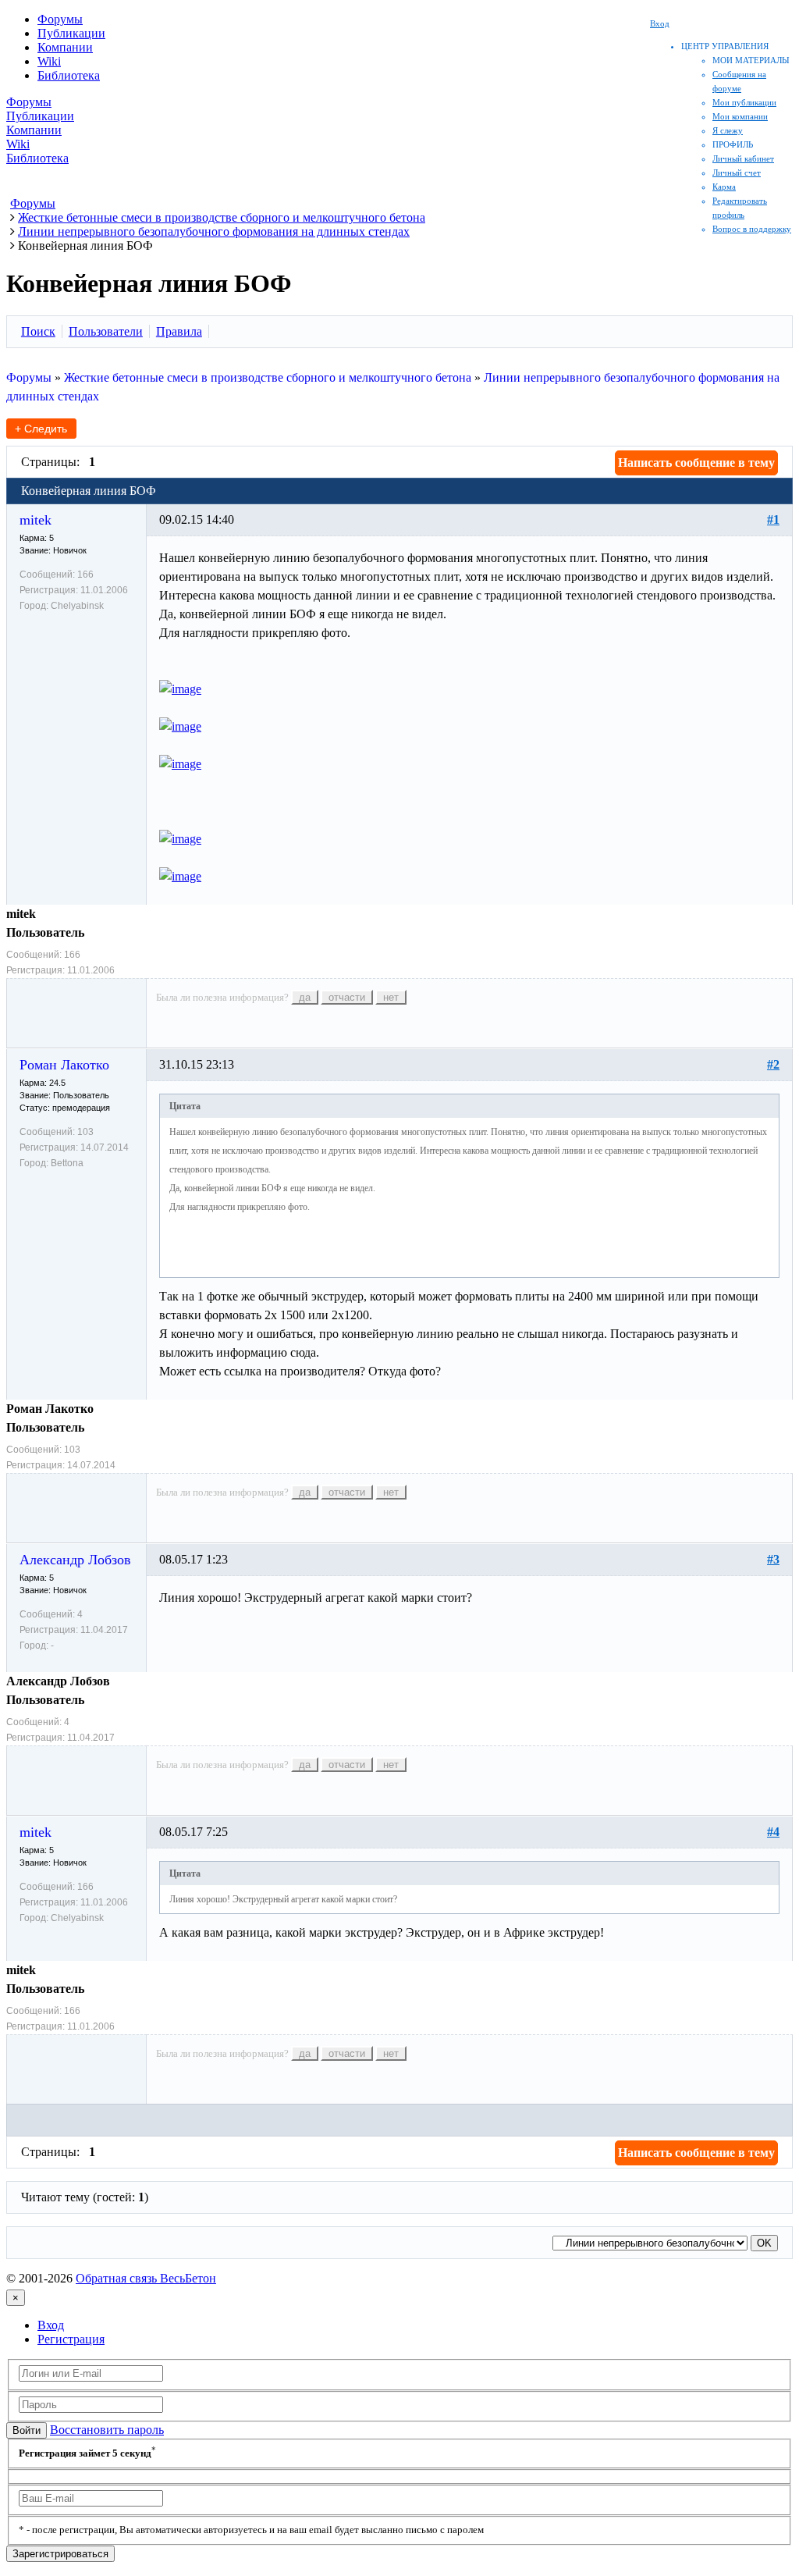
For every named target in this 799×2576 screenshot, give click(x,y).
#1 (773, 519)
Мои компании (740, 116)
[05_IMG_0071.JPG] (180, 764)
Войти (27, 2430)
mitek (36, 520)
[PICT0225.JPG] (180, 876)
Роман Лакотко (64, 1065)
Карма (724, 187)
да (305, 997)
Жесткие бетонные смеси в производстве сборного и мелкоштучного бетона (268, 377)
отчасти (347, 997)
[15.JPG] (180, 689)
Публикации (71, 33)
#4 (773, 1832)
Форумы (60, 19)
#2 (773, 1064)
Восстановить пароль (107, 2430)
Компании (65, 47)
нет (391, 997)
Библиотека (69, 75)
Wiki (49, 61)
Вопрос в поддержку (752, 229)
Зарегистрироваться (60, 2554)
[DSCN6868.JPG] (180, 726)
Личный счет (737, 173)
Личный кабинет (743, 158)
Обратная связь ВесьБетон (146, 2278)
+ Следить (41, 429)
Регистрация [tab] (71, 2339)
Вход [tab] (51, 2325)
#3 (773, 1559)
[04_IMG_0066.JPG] (180, 839)
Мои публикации (744, 102)
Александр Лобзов (75, 1560)
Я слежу (728, 130)
